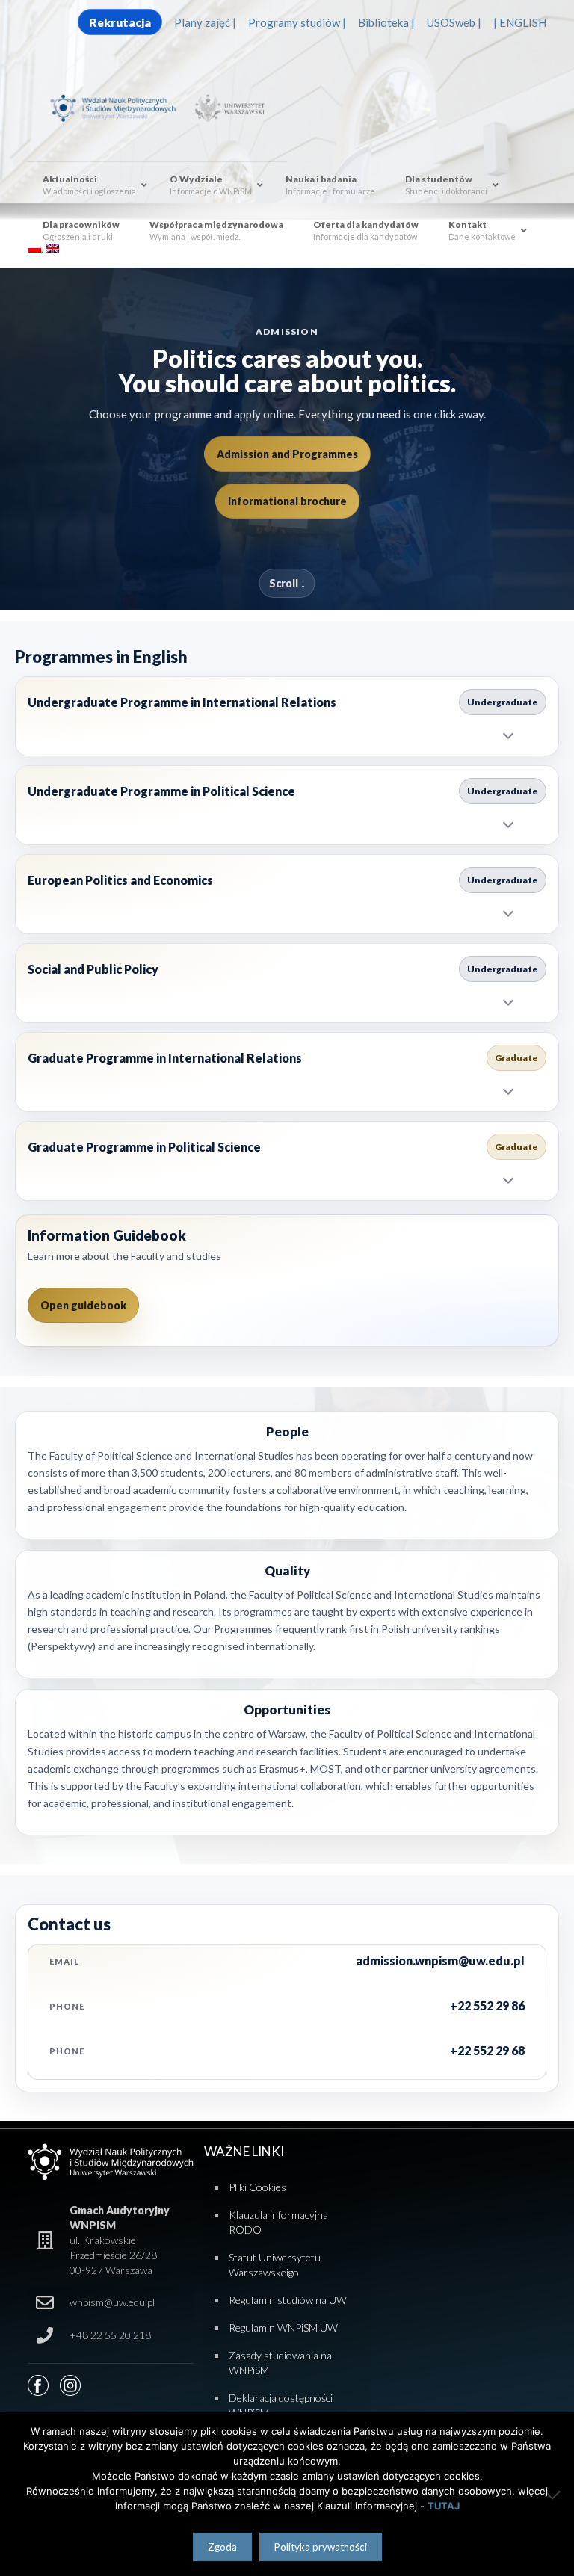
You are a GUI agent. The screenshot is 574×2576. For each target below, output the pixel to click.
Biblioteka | (386, 22)
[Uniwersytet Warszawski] (227, 107)
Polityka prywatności (321, 2547)
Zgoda (222, 2547)
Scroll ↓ (287, 583)
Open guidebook (83, 1305)
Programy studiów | (297, 22)
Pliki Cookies (257, 2187)
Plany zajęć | (205, 22)
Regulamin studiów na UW (288, 2300)
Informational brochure (287, 501)
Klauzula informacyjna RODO (278, 2222)
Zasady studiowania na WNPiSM (280, 2363)
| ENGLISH (520, 22)
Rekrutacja (120, 22)
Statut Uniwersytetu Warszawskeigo (275, 2265)
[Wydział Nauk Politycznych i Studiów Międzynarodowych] (120, 107)
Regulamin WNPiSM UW (283, 2328)
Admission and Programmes (287, 454)
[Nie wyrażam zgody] (555, 2495)
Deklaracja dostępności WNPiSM (281, 2405)
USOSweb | (454, 22)
